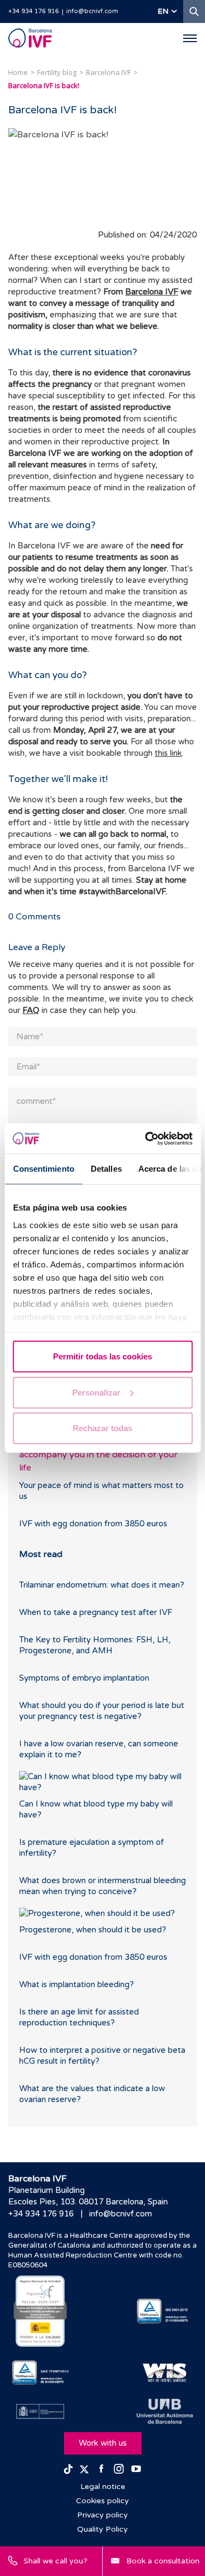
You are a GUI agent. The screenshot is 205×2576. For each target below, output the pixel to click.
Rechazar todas (102, 1428)
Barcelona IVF (152, 292)
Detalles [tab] (106, 1169)
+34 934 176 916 (34, 11)
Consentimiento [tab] (43, 1169)
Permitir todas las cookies (102, 1356)
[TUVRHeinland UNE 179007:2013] (40, 2373)
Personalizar (96, 1392)
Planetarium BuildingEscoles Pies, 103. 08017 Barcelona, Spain (88, 2196)
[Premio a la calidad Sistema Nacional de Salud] (40, 2311)
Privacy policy (102, 2515)
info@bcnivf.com (92, 11)
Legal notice (103, 2487)
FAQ (31, 1010)
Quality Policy (102, 2529)
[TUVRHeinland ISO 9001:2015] (165, 2311)
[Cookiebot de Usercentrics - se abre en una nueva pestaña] (146, 1138)
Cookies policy (102, 2501)
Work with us (103, 2443)
